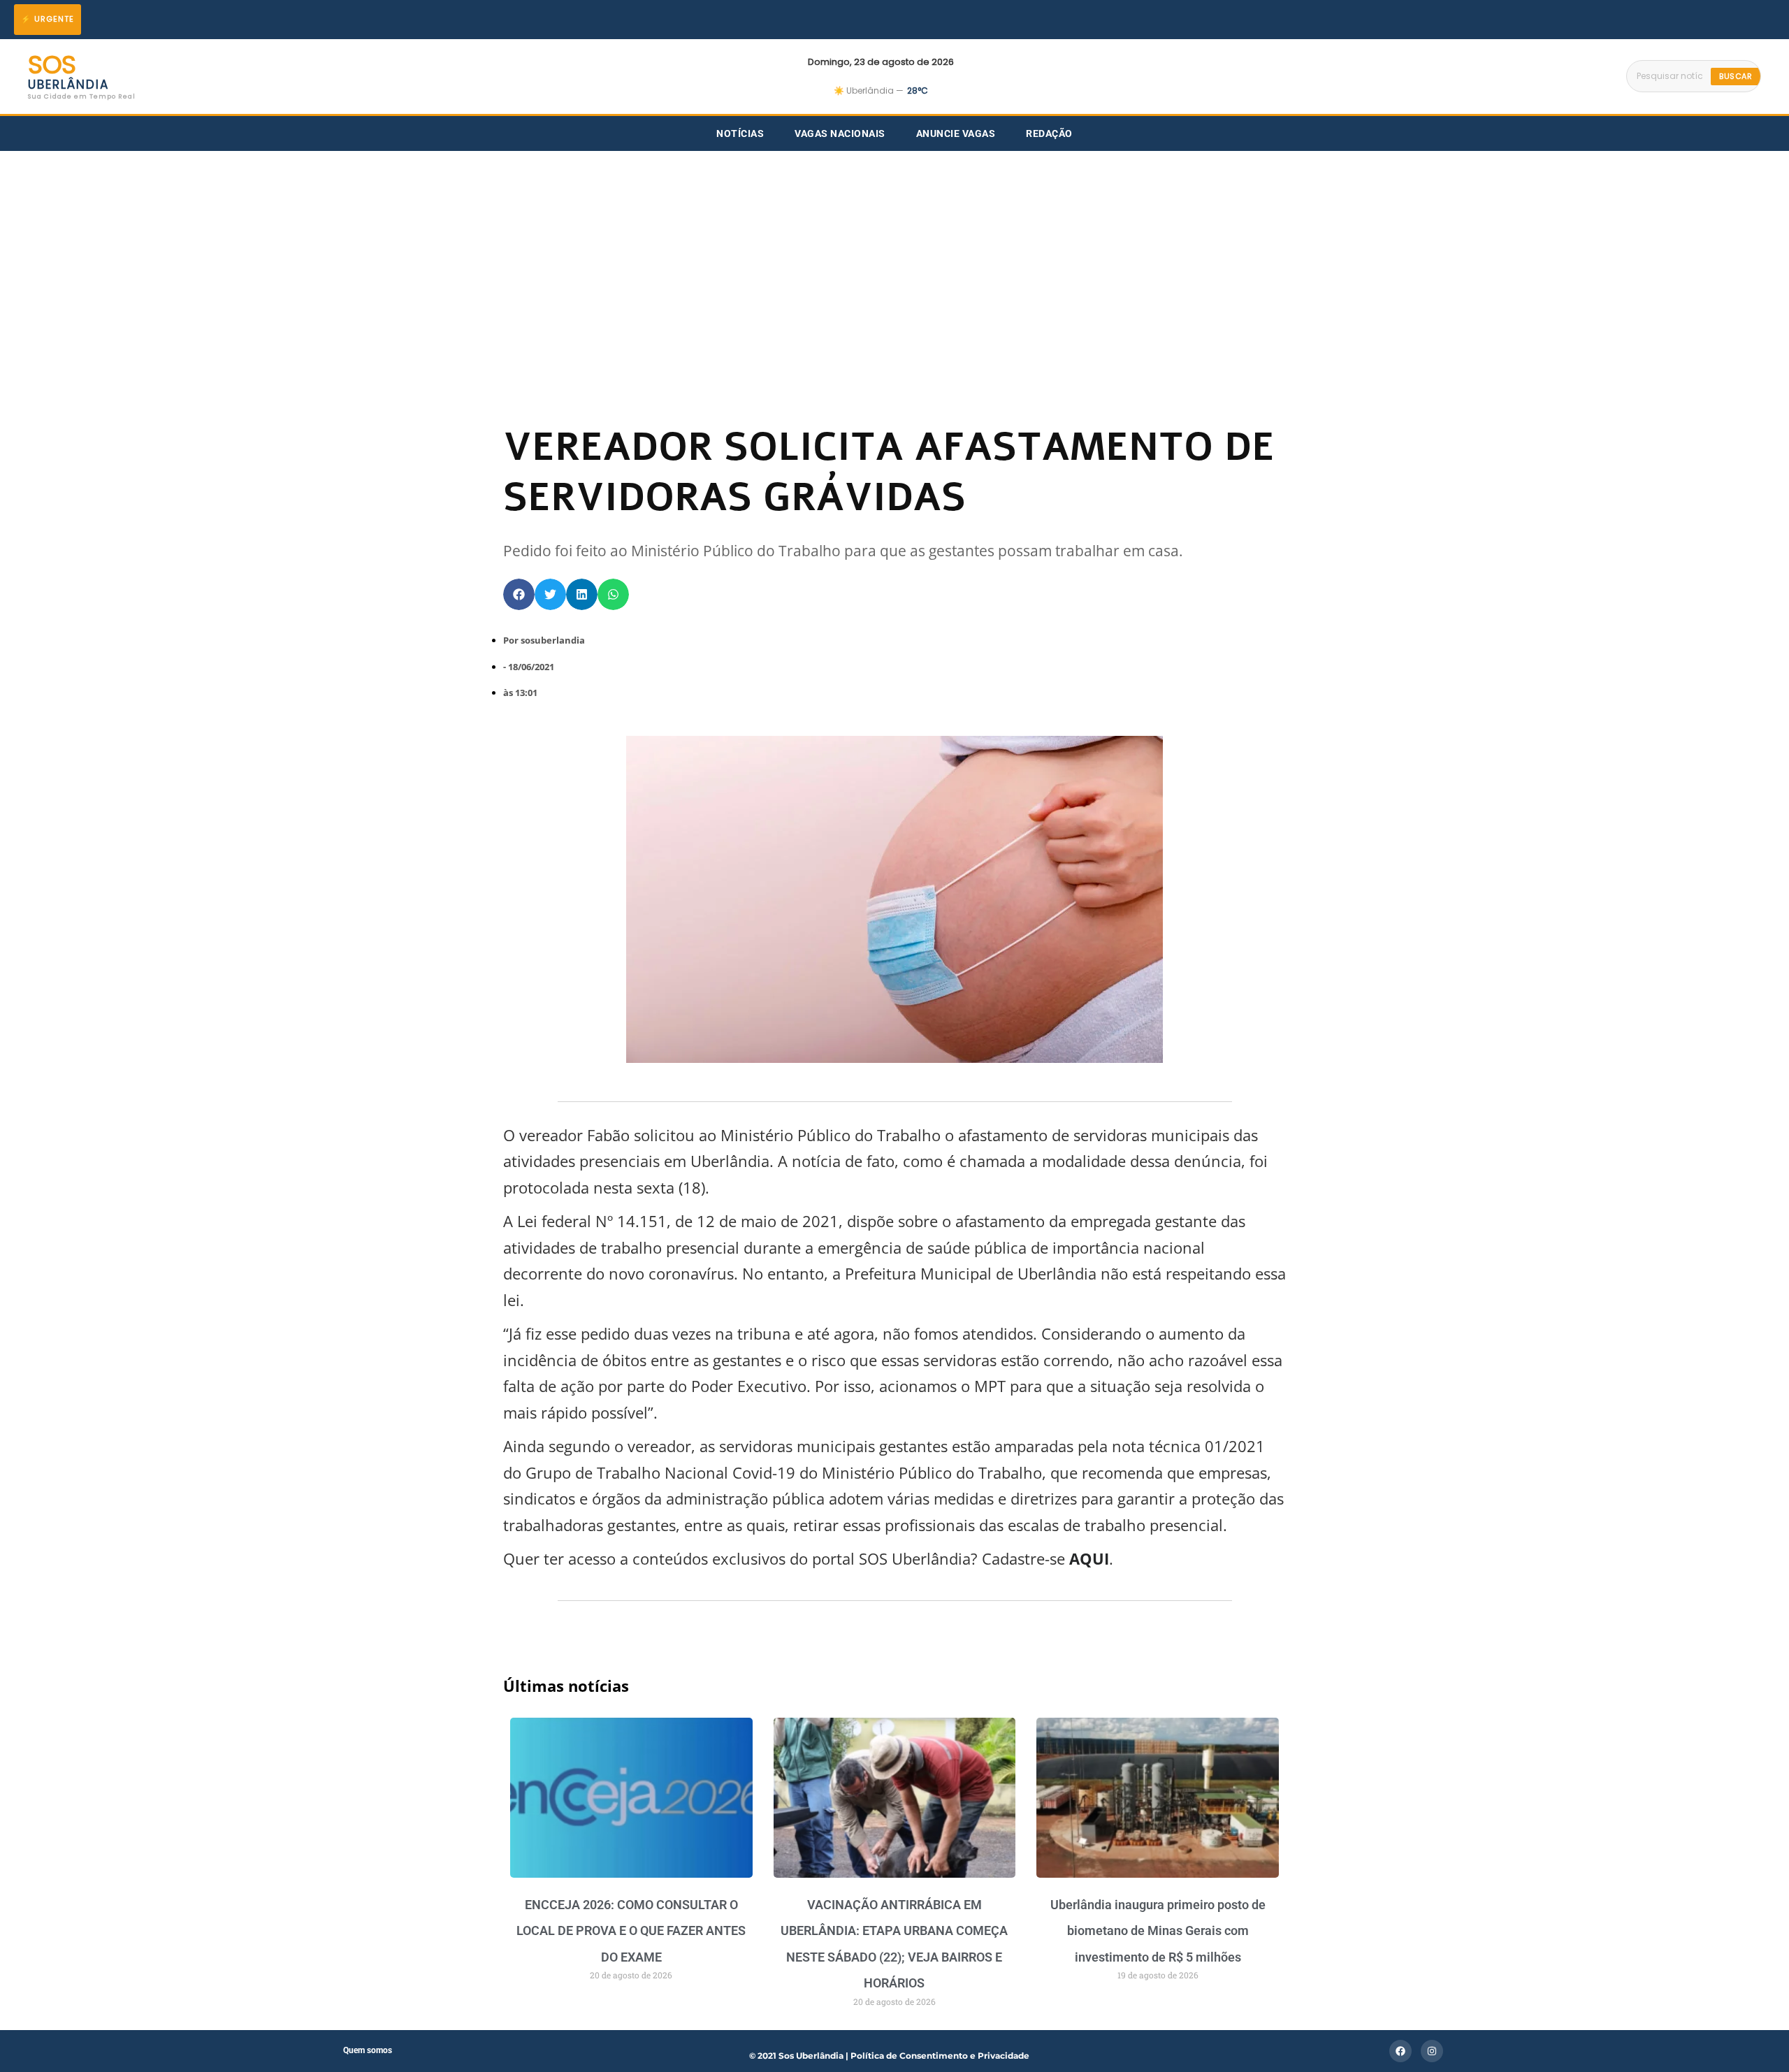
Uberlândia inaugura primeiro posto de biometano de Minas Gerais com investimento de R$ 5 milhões (1158, 1931)
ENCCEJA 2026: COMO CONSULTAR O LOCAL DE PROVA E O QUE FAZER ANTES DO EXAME (631, 1931)
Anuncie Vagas (956, 133)
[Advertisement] (894, 256)
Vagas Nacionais (840, 133)
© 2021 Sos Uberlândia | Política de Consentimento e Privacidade (889, 2056)
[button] (519, 594)
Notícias (740, 133)
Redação (1049, 133)
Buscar (1736, 76)
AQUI (1087, 1558)
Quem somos (368, 2050)
